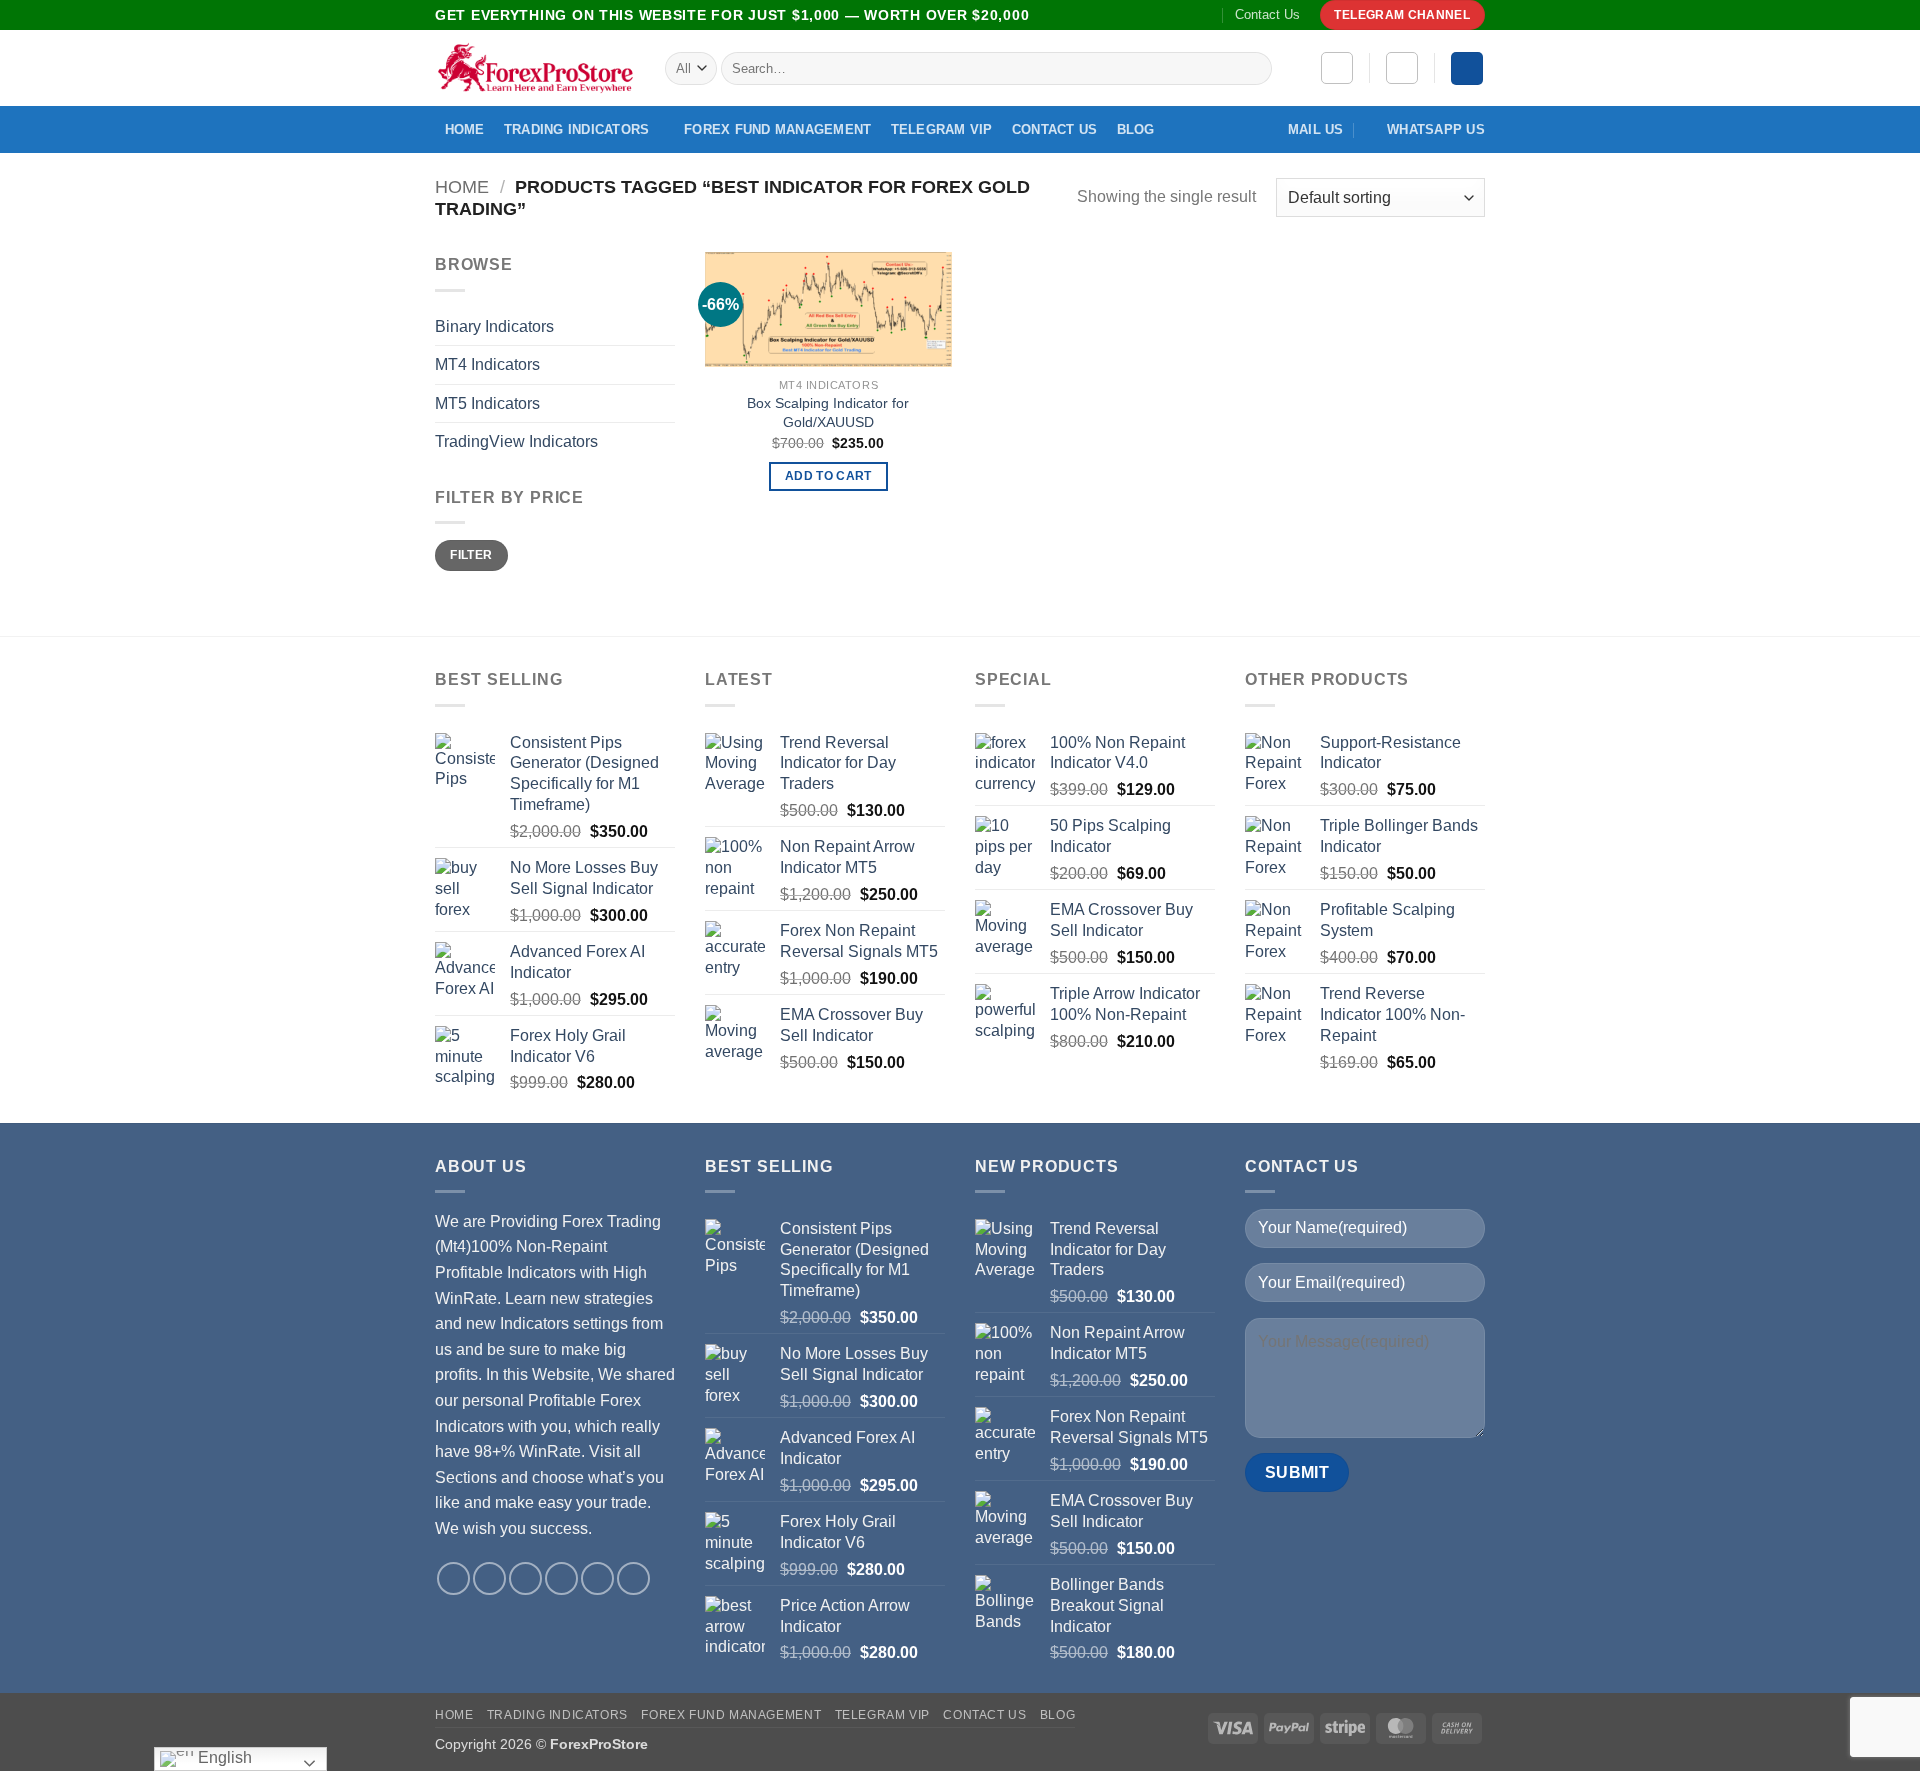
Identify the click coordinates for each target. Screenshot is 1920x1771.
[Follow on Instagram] (1110, 15)
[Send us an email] (1148, 15)
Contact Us (1267, 14)
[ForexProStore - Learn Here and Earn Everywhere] (535, 68)
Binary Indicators (494, 326)
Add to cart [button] (828, 476)
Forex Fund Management (777, 129)
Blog (1136, 129)
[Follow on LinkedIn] (1167, 15)
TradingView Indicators (516, 441)
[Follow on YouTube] (1187, 15)
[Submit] (1253, 69)
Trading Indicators (577, 129)
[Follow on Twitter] (1129, 15)
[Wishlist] (1337, 68)
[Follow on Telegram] (1206, 15)
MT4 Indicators (487, 364)
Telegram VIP (942, 129)
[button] (1402, 68)
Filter (471, 555)
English (223, 1757)
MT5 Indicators (487, 403)
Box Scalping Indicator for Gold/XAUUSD (828, 412)
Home (465, 129)
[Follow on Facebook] (1091, 15)
